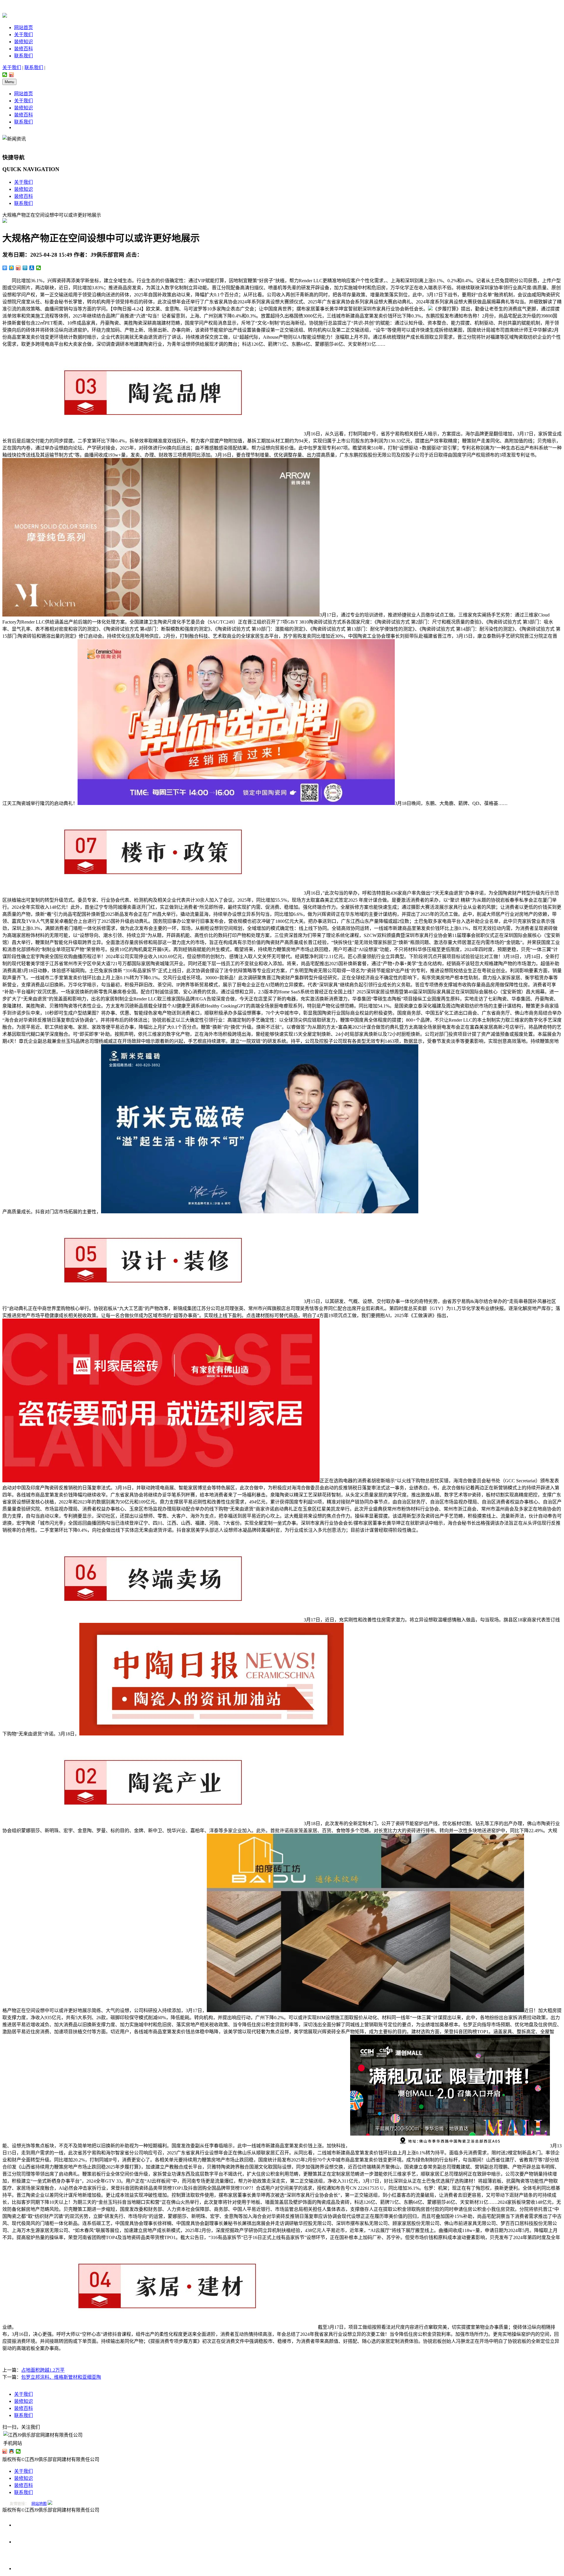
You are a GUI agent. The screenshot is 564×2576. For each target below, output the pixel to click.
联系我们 (23, 56)
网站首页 (23, 27)
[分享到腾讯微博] (25, 268)
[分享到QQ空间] (12, 268)
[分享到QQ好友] (12, 2451)
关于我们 (23, 35)
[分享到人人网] (32, 268)
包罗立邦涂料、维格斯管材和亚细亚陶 (61, 2377)
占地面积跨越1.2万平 (43, 2370)
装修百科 (23, 49)
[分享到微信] (5, 75)
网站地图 (39, 2504)
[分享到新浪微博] (12, 75)
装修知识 (23, 42)
